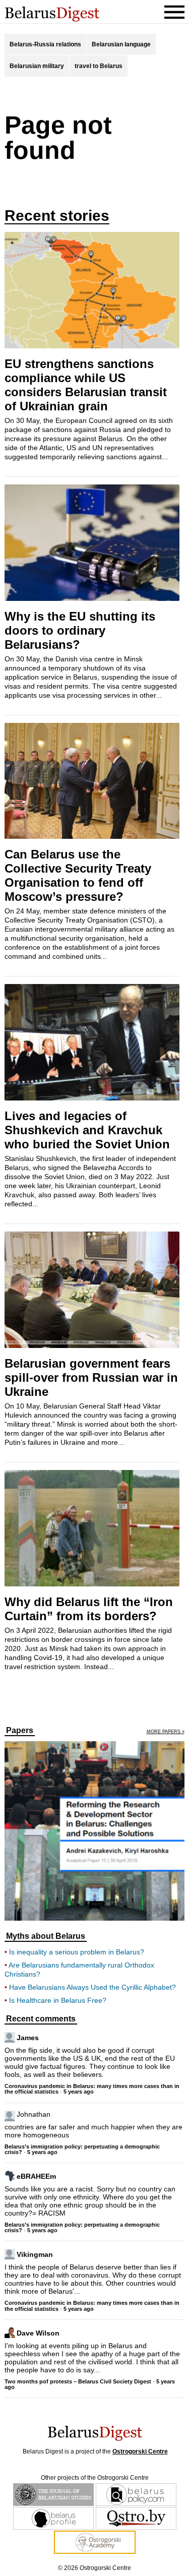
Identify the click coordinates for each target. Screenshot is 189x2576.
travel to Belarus (99, 66)
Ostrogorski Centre (140, 2451)
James (28, 2037)
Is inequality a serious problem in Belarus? (77, 1952)
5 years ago (79, 2092)
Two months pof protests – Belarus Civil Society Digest (78, 2381)
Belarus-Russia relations (45, 44)
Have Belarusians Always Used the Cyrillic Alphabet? (92, 1987)
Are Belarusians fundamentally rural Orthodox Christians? (79, 1970)
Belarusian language (121, 44)
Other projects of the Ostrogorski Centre (95, 2478)
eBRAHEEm (36, 2176)
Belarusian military (37, 66)
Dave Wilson (38, 2333)
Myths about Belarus (46, 1936)
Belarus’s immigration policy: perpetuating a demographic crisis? (82, 2149)
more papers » (166, 1732)
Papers (20, 1731)
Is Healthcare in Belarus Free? (58, 2000)
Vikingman (35, 2254)
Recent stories (57, 216)
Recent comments (41, 2019)
